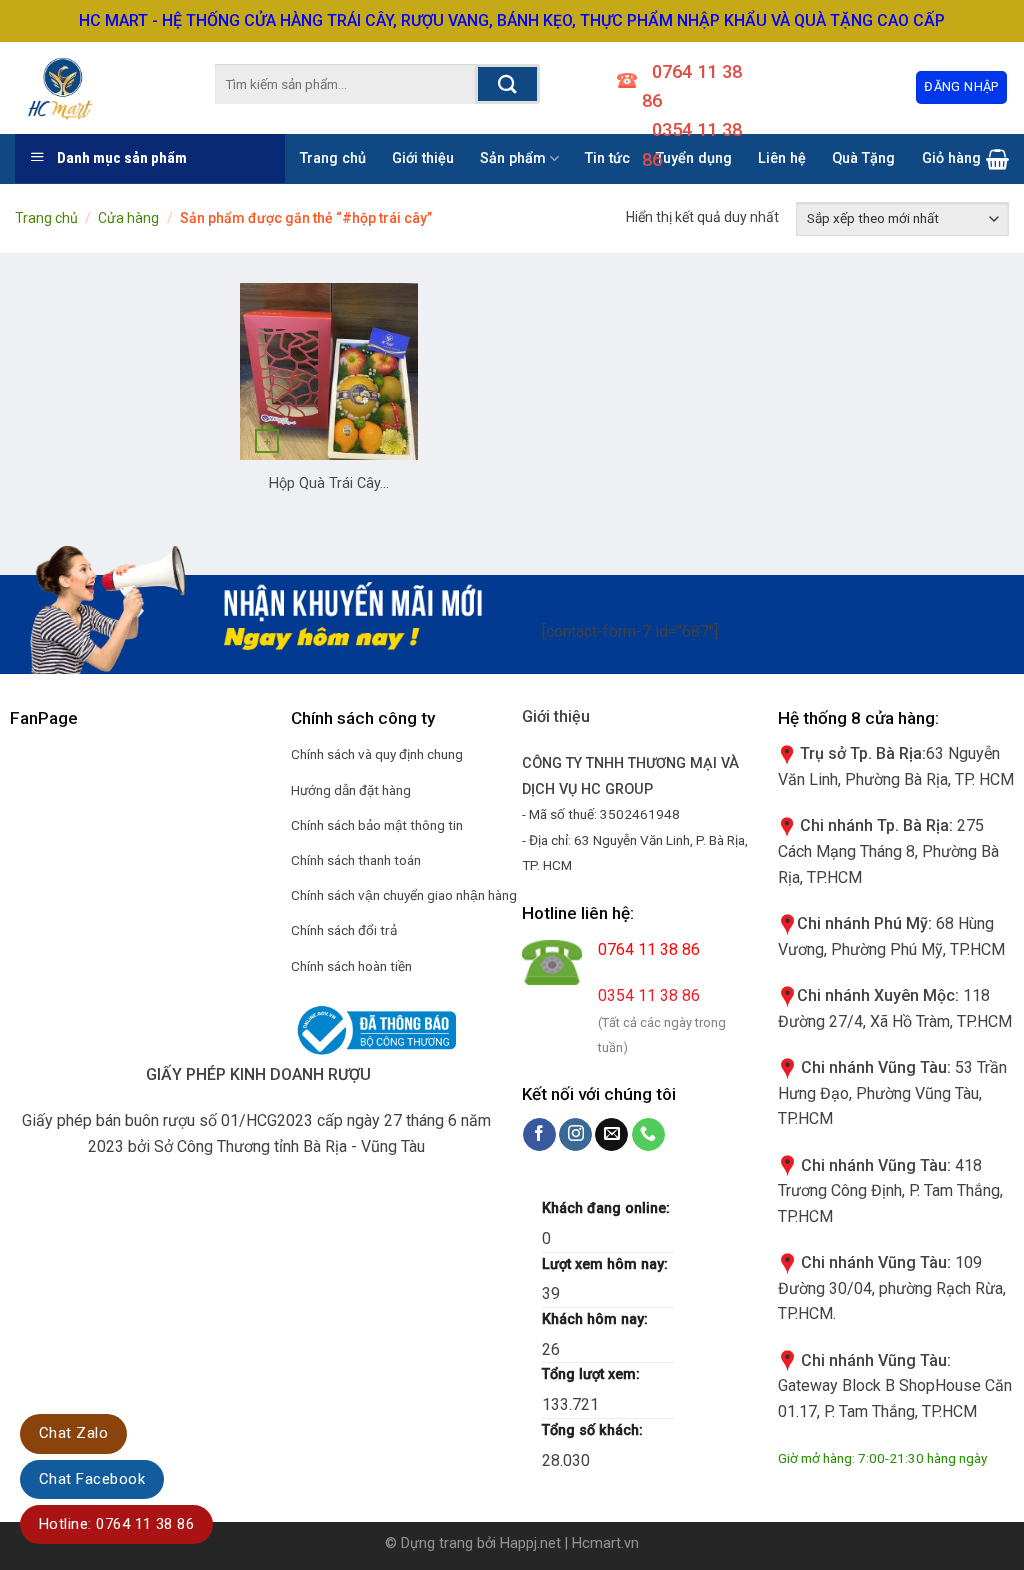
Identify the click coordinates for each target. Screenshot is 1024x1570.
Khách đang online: (608, 1208)
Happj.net (530, 1543)
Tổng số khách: (594, 1430)
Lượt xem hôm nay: (607, 1264)
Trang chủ (46, 218)
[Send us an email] (611, 1135)
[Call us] (648, 1135)
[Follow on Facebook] (539, 1135)
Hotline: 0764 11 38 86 (116, 1524)
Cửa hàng (128, 218)
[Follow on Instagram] (575, 1135)
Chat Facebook (92, 1479)
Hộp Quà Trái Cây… (329, 483)
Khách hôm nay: (597, 1319)
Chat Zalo (73, 1433)
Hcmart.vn (605, 1543)
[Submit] (507, 84)
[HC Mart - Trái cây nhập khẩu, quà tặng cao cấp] (85, 88)
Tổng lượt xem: (593, 1374)
